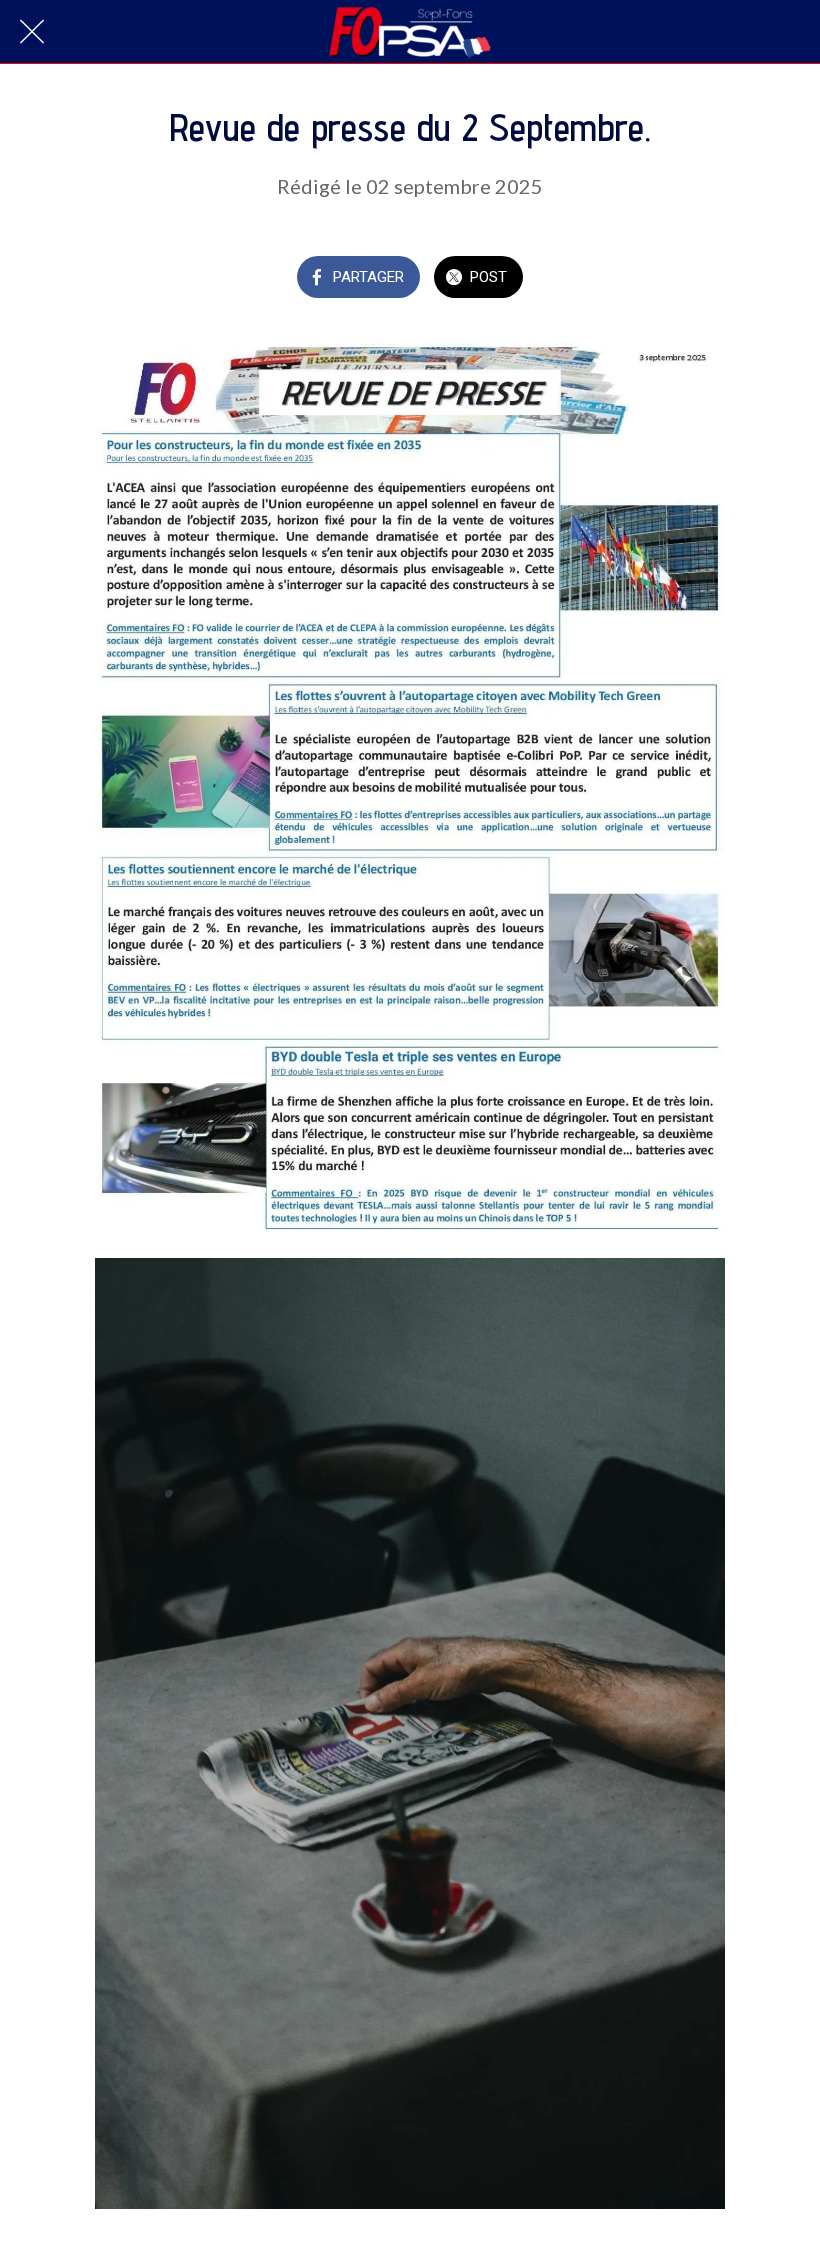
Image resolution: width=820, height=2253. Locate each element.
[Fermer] (32, 32)
